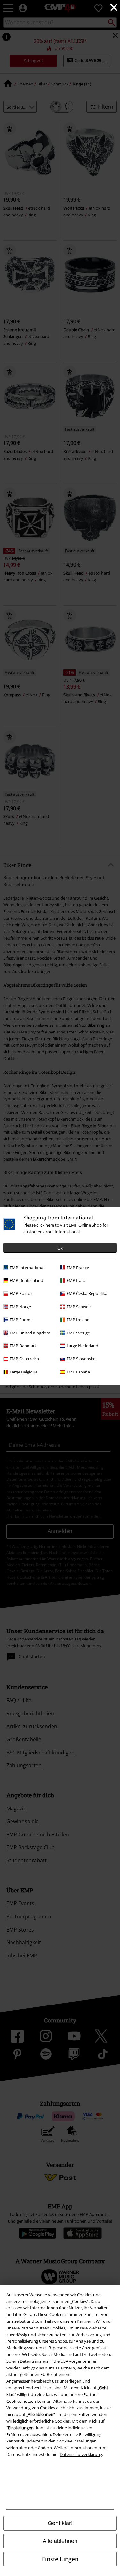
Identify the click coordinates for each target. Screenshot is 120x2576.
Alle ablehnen (60, 2541)
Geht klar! (60, 2523)
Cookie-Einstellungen (77, 2441)
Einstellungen (60, 2559)
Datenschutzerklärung (81, 2454)
